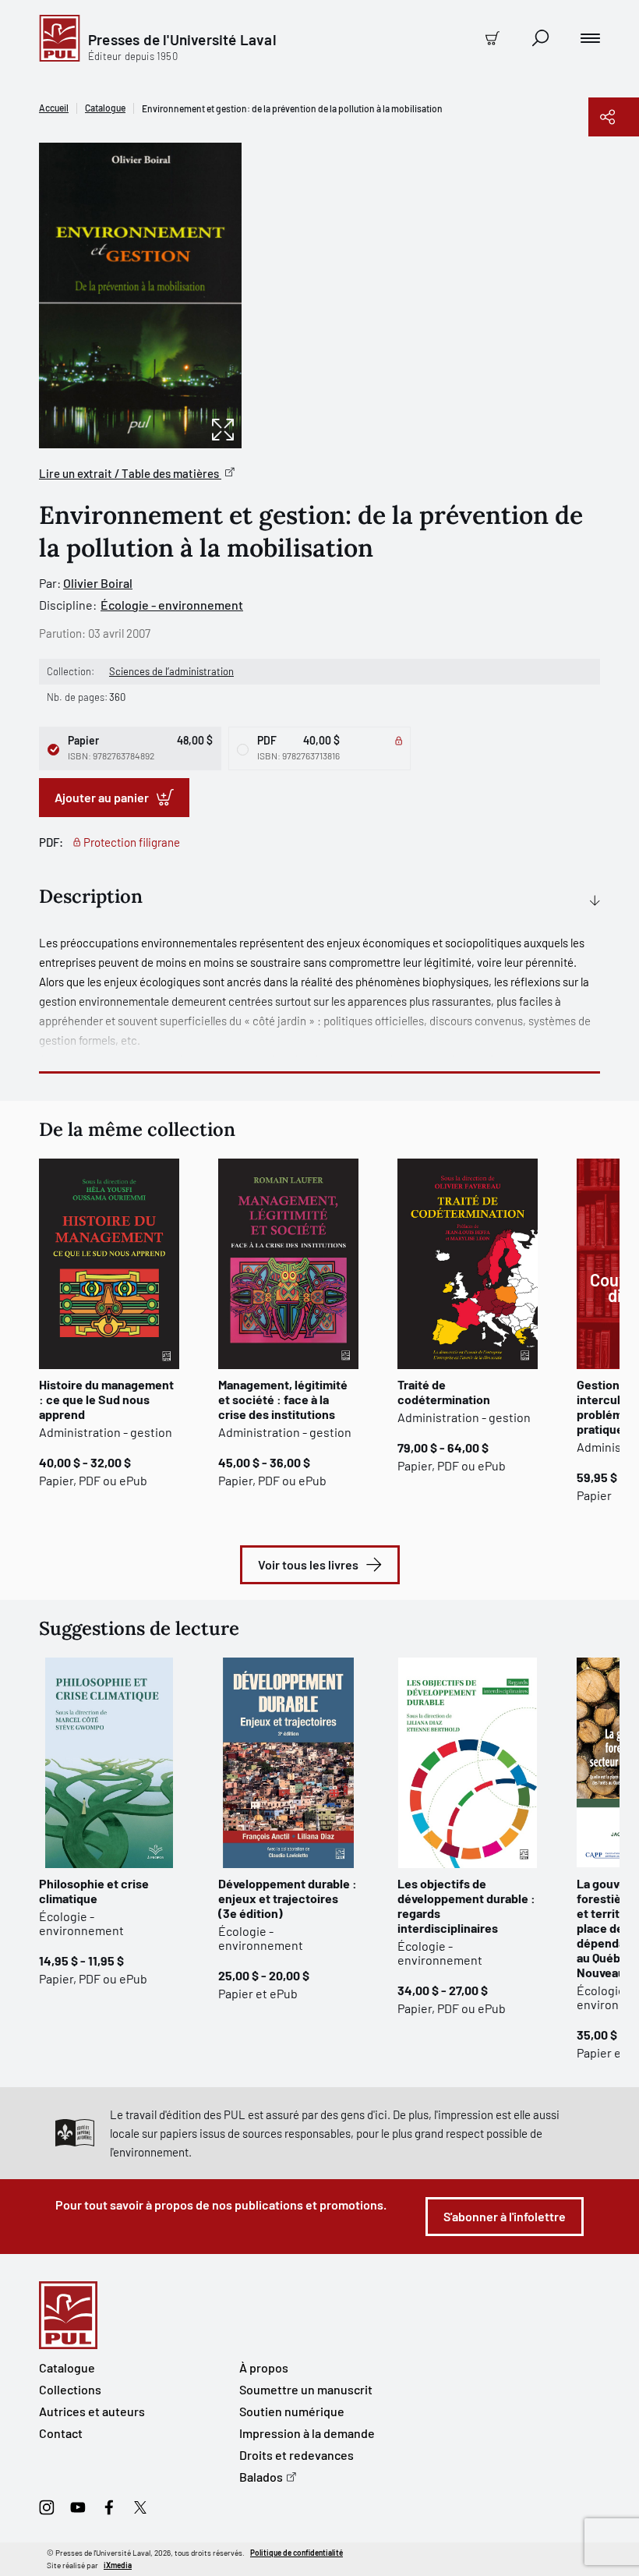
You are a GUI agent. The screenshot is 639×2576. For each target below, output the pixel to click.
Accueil (54, 108)
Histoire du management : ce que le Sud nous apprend (106, 1399)
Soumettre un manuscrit (306, 2389)
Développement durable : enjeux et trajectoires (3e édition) (288, 1898)
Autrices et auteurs (92, 2411)
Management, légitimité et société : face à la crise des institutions (283, 1399)
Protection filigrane (132, 842)
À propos (264, 2367)
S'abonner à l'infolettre (505, 2216)
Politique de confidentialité (297, 2553)
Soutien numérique (292, 2411)
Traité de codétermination (444, 1392)
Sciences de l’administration (171, 671)
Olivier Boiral (98, 583)
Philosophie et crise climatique (94, 1891)
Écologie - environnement (172, 605)
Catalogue (105, 108)
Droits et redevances (297, 2455)
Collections (70, 2389)
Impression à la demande (307, 2433)
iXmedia (118, 2565)
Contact (61, 2433)
